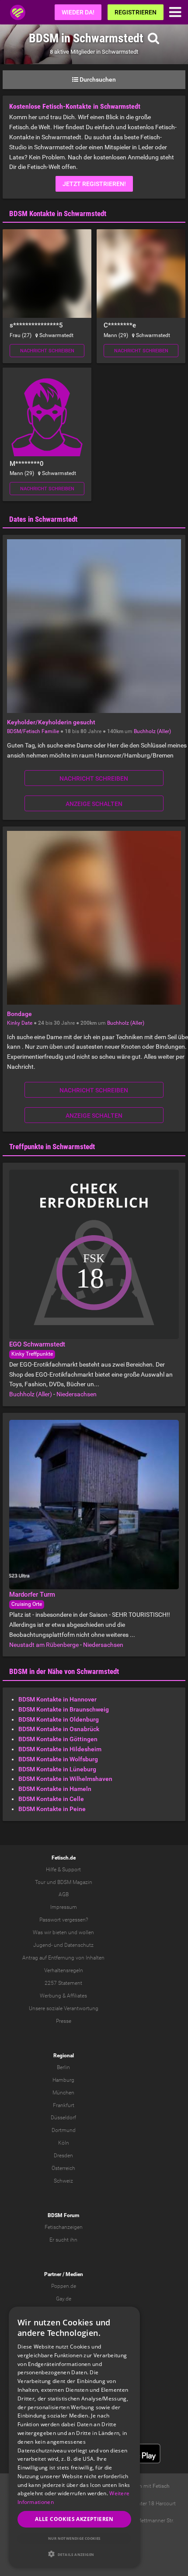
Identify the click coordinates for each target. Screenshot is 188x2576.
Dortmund (64, 2130)
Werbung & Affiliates (63, 1996)
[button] (74, 2554)
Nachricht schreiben (47, 351)
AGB (64, 1894)
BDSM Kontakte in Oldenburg (59, 1719)
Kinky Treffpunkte (32, 1354)
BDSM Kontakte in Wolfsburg (58, 1759)
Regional (64, 2056)
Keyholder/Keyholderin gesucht (51, 722)
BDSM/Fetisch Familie (33, 731)
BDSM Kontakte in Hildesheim (60, 1749)
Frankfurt (64, 2105)
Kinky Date (20, 1023)
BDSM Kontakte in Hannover (57, 1699)
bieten (60, 1932)
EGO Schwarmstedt (37, 1344)
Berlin (63, 2067)
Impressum (64, 1907)
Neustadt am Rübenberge (44, 1645)
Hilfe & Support (63, 1870)
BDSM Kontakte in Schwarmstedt (58, 214)
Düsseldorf (63, 2118)
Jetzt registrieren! (94, 184)
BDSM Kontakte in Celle (51, 1799)
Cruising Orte (27, 1604)
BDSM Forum (63, 2215)
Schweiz (63, 2181)
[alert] (74, 2437)
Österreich (63, 2168)
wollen (86, 1932)
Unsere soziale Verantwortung (64, 2008)
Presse (64, 2021)
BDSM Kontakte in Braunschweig (64, 1709)
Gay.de (64, 2299)
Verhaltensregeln (64, 1970)
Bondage (19, 1014)
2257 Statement (63, 1983)
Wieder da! (78, 12)
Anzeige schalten (94, 804)
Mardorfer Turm (32, 1595)
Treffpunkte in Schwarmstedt (52, 1147)
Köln (64, 2143)
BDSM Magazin (75, 1882)
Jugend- (43, 1945)
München (63, 2093)
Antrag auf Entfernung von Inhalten (63, 1958)
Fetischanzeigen (64, 2227)
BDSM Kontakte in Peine (52, 1809)
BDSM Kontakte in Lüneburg (57, 1769)
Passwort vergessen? (64, 1920)
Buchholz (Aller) (152, 731)
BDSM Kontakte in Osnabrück (59, 1729)
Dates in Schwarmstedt (43, 519)
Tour (40, 1882)
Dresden (63, 2156)
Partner (53, 2274)
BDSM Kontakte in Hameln (55, 1789)
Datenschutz (79, 1945)
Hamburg (63, 2080)
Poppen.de (64, 2286)
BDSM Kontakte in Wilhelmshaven (65, 1779)
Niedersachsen (77, 1394)
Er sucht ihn (63, 2240)
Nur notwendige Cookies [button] (74, 2538)
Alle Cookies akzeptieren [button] (74, 2519)
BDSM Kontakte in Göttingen (58, 1739)
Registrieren (136, 12)
